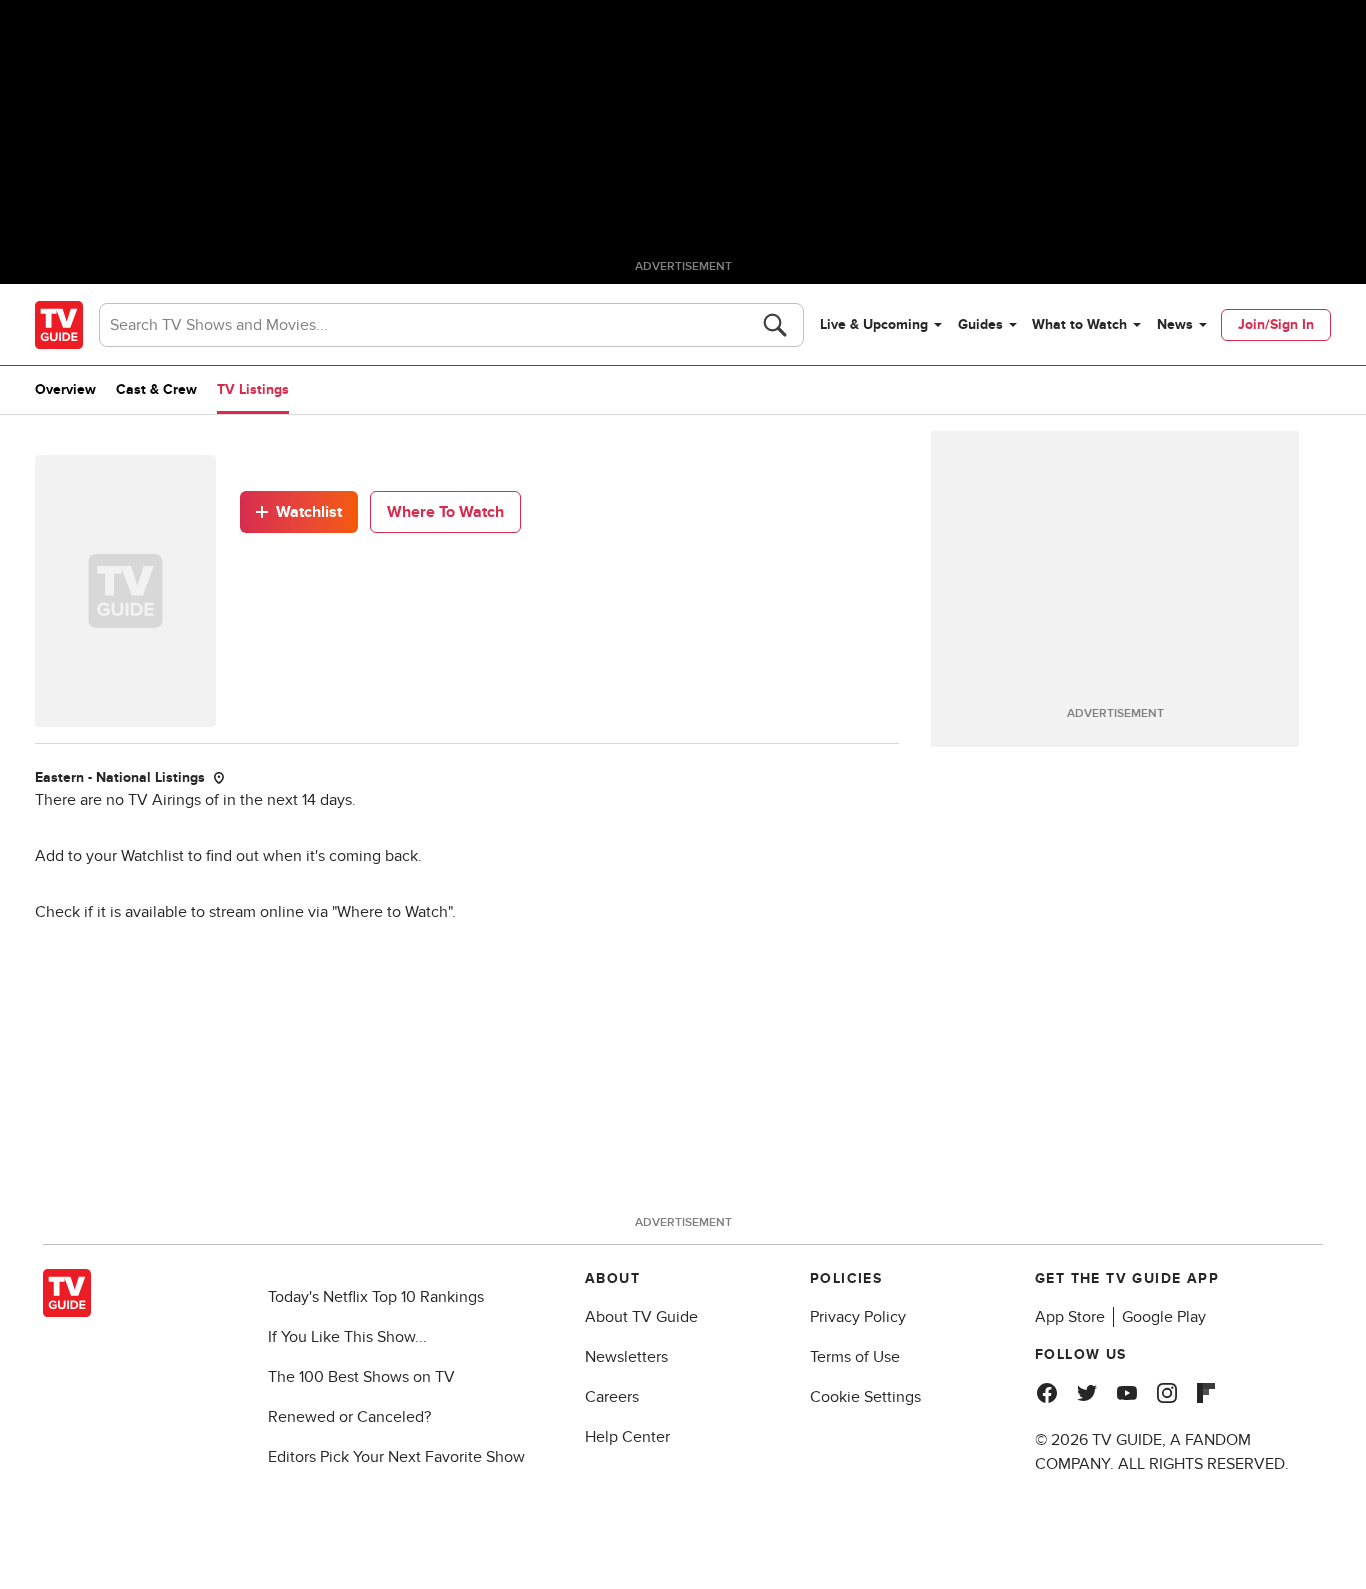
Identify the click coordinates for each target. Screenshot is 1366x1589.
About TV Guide (641, 1317)
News (1175, 324)
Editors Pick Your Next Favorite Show (396, 1457)
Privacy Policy (858, 1317)
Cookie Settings (865, 1397)
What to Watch (1079, 324)
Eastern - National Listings (120, 777)
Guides (980, 324)
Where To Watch (445, 512)
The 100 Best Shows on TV (361, 1377)
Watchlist (309, 512)
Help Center (627, 1437)
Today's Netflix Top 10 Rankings (376, 1297)
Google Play (1164, 1317)
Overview (65, 389)
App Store (1070, 1317)
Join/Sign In (1276, 324)
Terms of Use (855, 1357)
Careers (612, 1397)
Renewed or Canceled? (349, 1417)
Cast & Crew (156, 389)
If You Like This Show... (347, 1337)
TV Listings (253, 389)
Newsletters (626, 1357)
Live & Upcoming (874, 324)
